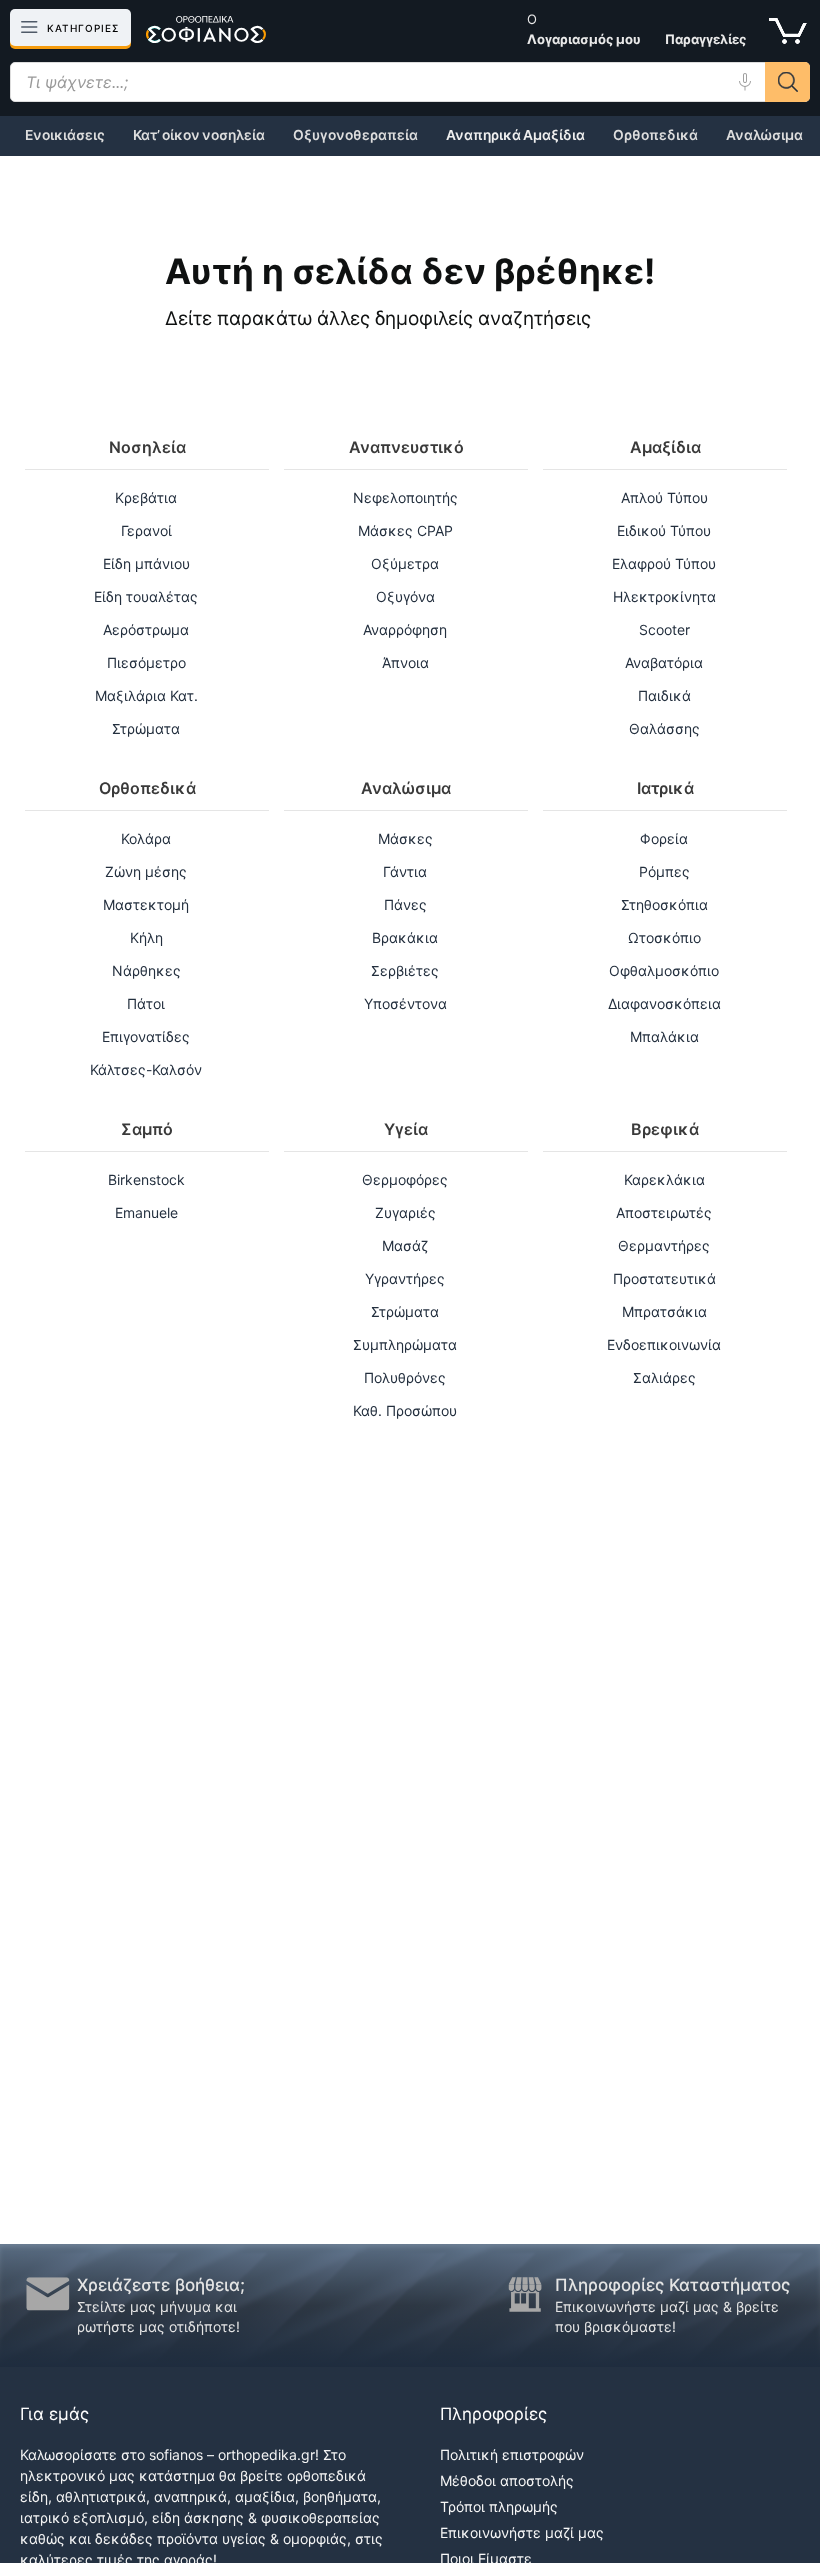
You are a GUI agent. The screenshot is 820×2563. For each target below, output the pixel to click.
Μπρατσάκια (664, 1311)
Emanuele (146, 1212)
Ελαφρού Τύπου (664, 563)
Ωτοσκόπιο (664, 937)
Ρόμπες (664, 871)
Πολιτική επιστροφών (512, 2454)
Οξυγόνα (405, 596)
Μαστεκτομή (146, 904)
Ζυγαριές (405, 1212)
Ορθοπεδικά (655, 135)
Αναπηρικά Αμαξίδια (515, 135)
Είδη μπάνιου (146, 563)
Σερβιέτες (405, 970)
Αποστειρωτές (664, 1212)
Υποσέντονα (405, 1003)
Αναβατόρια (664, 662)
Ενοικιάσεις (65, 135)
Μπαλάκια (664, 1036)
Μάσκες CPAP (405, 530)
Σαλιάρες (664, 1377)
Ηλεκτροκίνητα (664, 596)
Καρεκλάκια (664, 1179)
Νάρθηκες (146, 970)
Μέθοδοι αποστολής (507, 2480)
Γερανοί (146, 530)
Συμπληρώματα (405, 1344)
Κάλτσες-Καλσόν (146, 1069)
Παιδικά (664, 695)
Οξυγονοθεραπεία (355, 135)
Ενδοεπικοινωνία (664, 1344)
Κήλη (146, 937)
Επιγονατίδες (146, 1036)
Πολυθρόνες (405, 1377)
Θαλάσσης (664, 728)
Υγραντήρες (405, 1278)
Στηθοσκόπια (664, 904)
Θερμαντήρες (664, 1245)
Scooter (664, 629)
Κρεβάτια (146, 497)
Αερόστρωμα (146, 629)
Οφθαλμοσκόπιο (664, 970)
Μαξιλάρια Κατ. (146, 695)
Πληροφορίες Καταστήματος (672, 2285)
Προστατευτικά (664, 1278)
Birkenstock (146, 1179)
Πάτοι (146, 1003)
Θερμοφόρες (405, 1179)
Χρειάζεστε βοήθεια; (161, 2285)
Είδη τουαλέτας (146, 596)
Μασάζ (405, 1245)
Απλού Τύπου (664, 497)
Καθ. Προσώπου (405, 1410)
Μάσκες (405, 838)
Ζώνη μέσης (146, 871)
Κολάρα (146, 838)
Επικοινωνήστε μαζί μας (522, 2532)
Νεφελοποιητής (405, 497)
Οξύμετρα (405, 563)
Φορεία (664, 838)
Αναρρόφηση (405, 629)
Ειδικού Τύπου (664, 530)
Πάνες (405, 904)
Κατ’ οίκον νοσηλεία (199, 135)
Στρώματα (146, 728)
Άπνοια (405, 662)
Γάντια (405, 871)
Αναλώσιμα (764, 135)
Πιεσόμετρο (146, 662)
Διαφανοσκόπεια (664, 1003)
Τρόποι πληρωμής (499, 2506)
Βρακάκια (405, 937)
